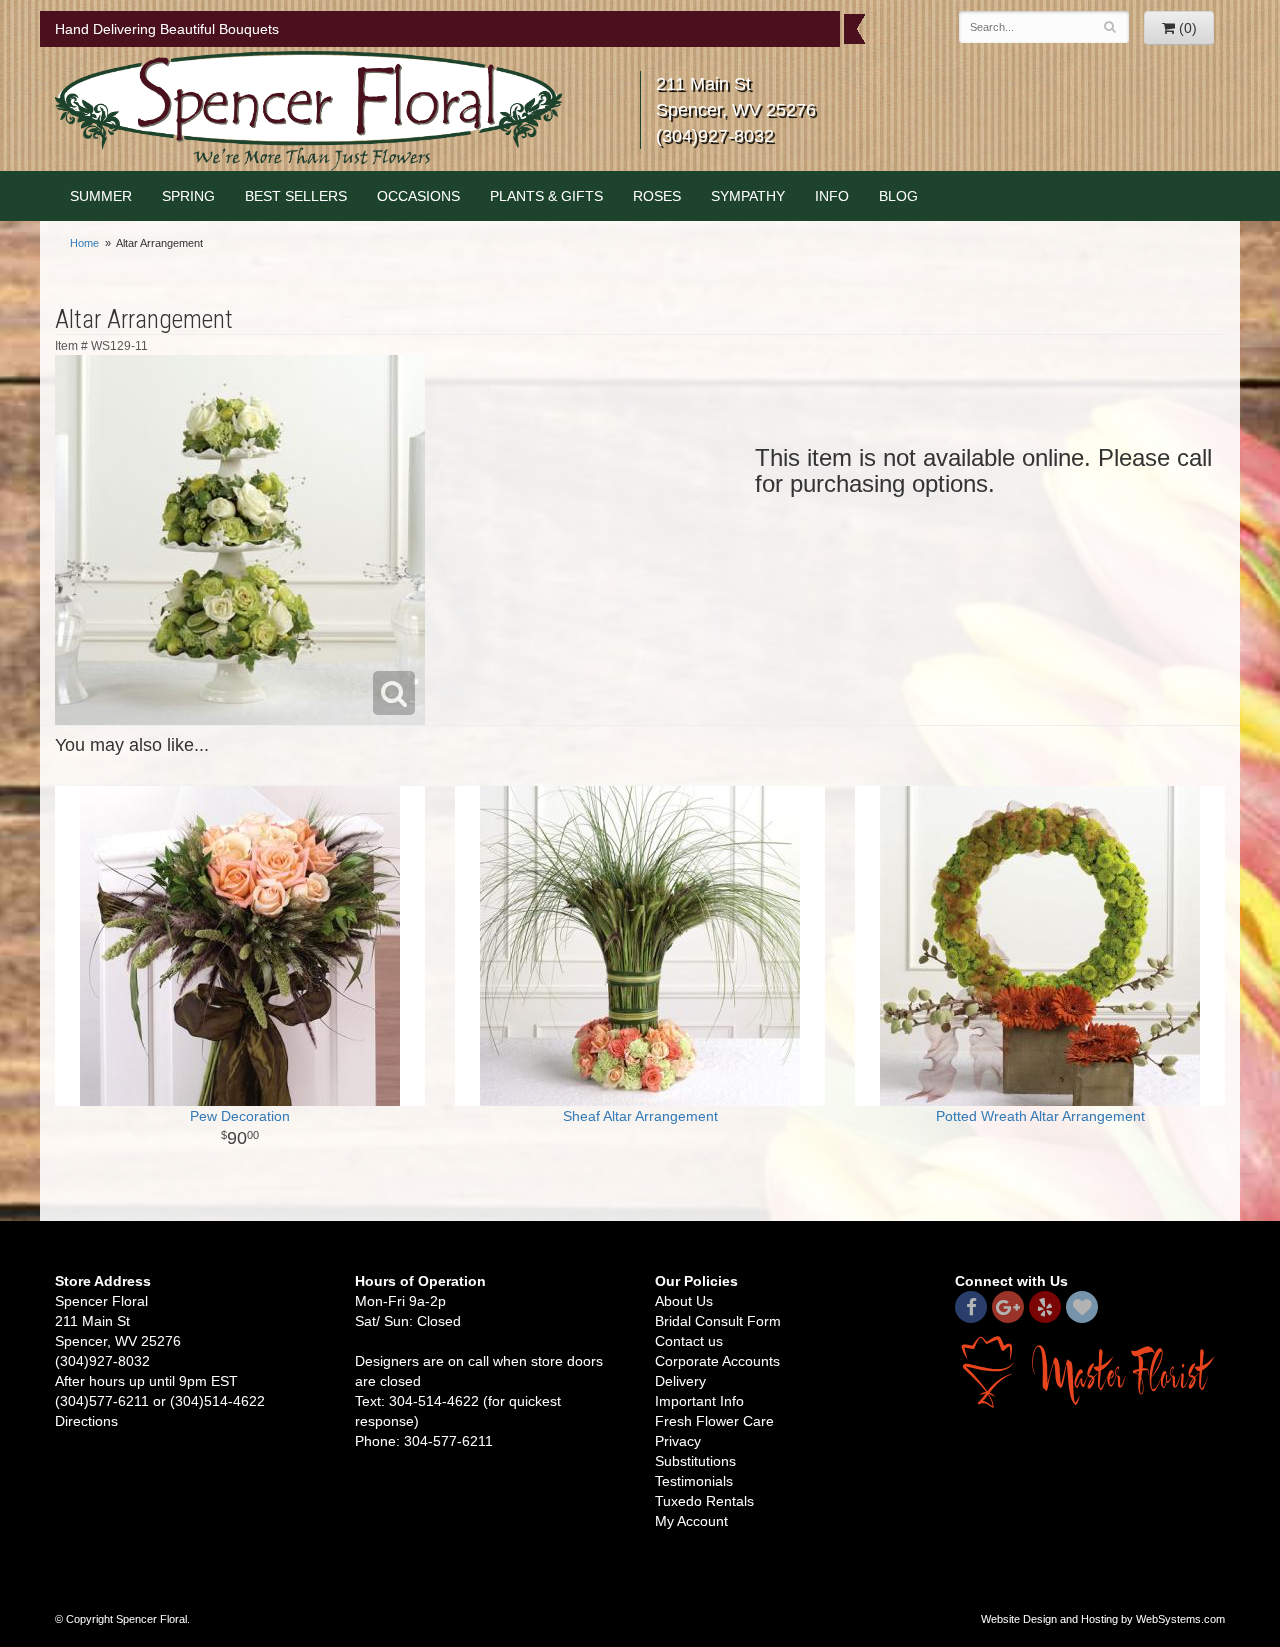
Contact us (689, 1341)
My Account (691, 1521)
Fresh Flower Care (714, 1421)
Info (832, 196)
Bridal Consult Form (718, 1321)
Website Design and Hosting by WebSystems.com (1103, 1619)
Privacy (678, 1441)
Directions (86, 1421)
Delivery (680, 1381)
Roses (657, 196)
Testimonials (694, 1481)
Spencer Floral (308, 111)
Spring (188, 196)
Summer (101, 196)
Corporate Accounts (717, 1361)
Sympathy (748, 196)
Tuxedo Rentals (704, 1501)
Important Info (699, 1401)
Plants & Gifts (546, 196)
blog (898, 196)
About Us (684, 1301)
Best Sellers (296, 196)
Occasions (418, 196)
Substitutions (695, 1461)
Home (84, 243)
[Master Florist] (1090, 1371)
